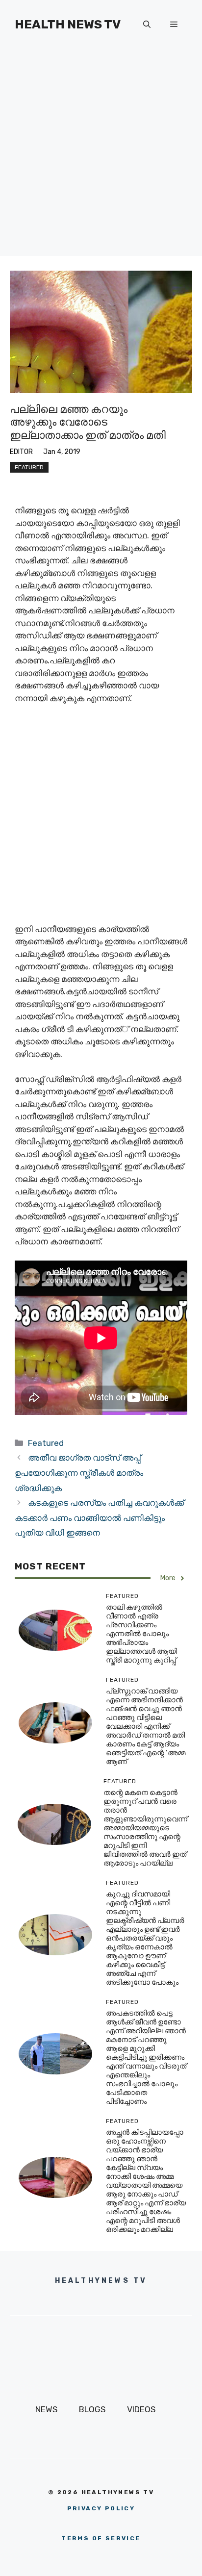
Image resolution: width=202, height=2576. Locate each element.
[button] (147, 25)
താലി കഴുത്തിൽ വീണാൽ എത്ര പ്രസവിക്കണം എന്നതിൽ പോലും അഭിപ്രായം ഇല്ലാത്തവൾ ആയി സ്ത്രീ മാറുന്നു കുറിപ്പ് (141, 1634)
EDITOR (21, 452)
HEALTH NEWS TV (68, 24)
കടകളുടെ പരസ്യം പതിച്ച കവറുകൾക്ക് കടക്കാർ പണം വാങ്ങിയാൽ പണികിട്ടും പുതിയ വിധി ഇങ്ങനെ (99, 1518)
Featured (29, 467)
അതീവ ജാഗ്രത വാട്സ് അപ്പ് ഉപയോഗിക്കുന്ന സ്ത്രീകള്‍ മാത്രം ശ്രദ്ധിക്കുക (79, 1473)
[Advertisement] (101, 155)
